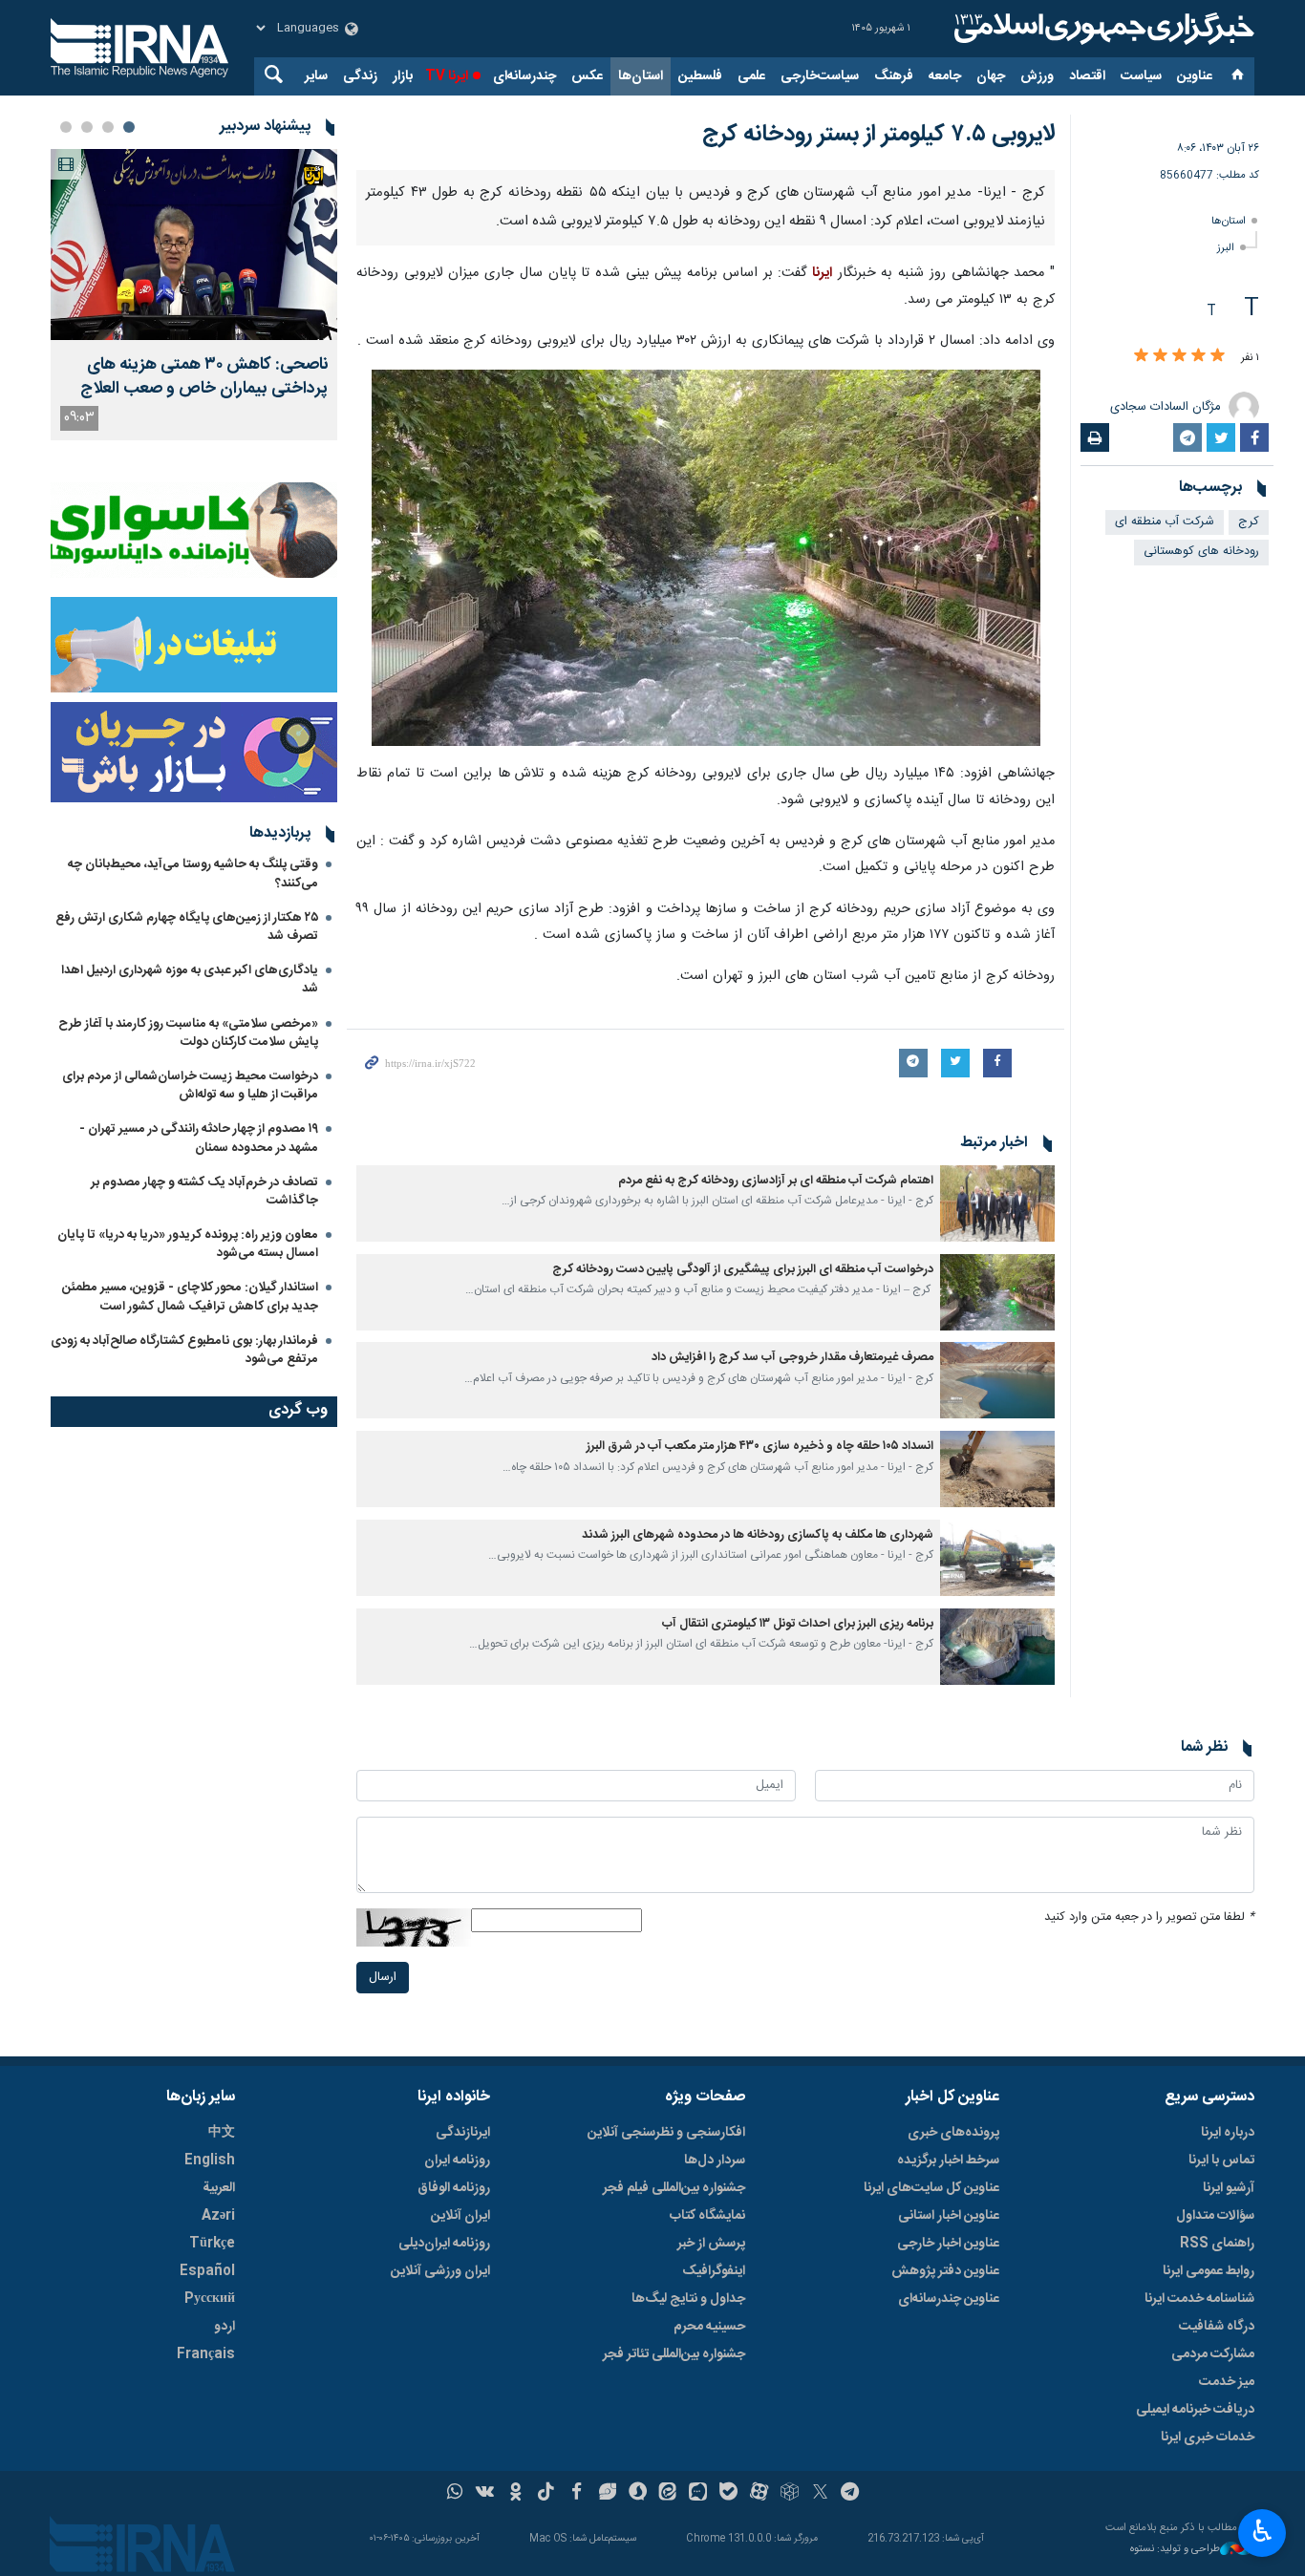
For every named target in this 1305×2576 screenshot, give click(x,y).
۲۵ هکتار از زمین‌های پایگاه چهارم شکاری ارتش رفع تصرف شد (187, 927)
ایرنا (1102, 29)
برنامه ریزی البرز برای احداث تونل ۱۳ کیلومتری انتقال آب (798, 2148)
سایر (316, 76)
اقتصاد (1087, 76)
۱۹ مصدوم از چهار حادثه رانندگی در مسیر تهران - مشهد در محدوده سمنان (199, 1138)
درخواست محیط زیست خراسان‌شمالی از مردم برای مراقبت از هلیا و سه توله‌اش (190, 1086)
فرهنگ (894, 76)
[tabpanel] (194, 295)
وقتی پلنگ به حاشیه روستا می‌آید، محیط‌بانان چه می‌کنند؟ (193, 873)
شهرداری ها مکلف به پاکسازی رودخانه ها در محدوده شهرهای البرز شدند (758, 2059)
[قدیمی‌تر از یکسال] (997, 1727)
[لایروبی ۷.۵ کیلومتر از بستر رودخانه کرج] (706, 432)
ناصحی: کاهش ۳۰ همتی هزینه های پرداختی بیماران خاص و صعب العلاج (204, 377)
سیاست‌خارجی (820, 76)
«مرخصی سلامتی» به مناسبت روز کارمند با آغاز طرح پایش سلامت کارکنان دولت (188, 1033)
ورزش (1037, 76)
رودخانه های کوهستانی (1201, 552)
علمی (751, 76)
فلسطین (700, 76)
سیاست (1141, 76)
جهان (991, 76)
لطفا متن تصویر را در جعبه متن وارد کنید (1149, 2441)
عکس (587, 76)
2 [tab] (108, 127)
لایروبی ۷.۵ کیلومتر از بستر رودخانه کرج (878, 135)
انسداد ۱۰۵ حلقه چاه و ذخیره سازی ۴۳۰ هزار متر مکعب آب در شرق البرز (760, 1970)
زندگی (360, 76)
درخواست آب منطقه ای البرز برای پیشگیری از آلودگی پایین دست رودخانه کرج (743, 1793)
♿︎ (1262, 2531)
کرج (1249, 522)
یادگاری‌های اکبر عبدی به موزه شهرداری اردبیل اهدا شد (190, 979)
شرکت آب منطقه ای (1165, 522)
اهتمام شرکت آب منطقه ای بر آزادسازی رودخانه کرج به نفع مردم (776, 1704)
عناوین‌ (1195, 76)
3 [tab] (87, 127)
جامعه (945, 76)
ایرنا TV (447, 76)
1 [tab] (129, 127)
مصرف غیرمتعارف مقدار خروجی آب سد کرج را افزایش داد (792, 1882)
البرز (1226, 248)
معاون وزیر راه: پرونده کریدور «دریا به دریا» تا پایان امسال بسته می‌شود (188, 1244)
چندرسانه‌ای (524, 76)
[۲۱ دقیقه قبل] (194, 245)
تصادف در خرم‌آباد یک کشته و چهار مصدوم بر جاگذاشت (204, 1192)
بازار (403, 76)
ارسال (383, 2501)
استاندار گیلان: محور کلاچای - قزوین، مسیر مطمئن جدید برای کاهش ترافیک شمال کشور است (190, 1297)
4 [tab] (66, 127)
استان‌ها (641, 76)
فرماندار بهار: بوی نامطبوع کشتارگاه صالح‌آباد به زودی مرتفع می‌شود (184, 1350)
